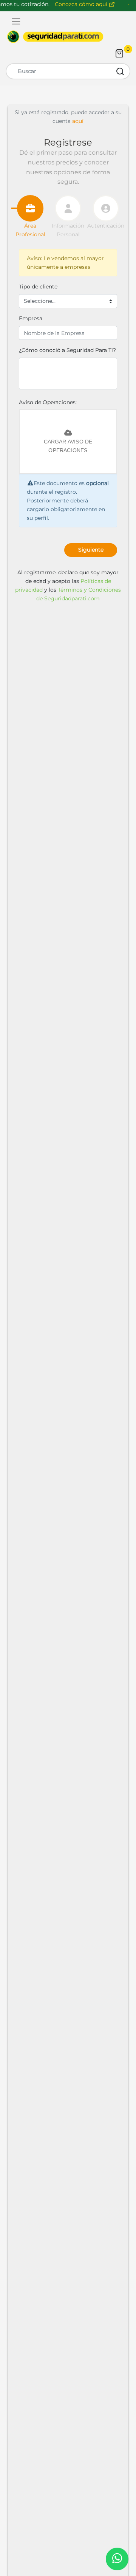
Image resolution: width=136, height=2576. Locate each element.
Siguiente (91, 550)
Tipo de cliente (38, 287)
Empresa (31, 318)
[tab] (30, 208)
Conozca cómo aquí (82, 4)
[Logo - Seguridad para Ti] (55, 37)
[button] (91, 550)
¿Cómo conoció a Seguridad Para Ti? (67, 350)
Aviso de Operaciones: (48, 402)
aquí (77, 121)
